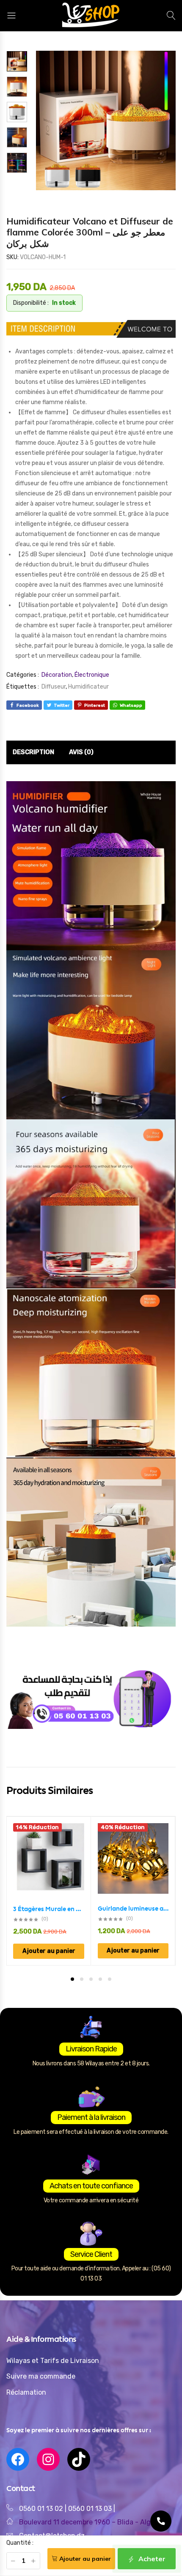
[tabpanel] (49, 1891)
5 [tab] (110, 1979)
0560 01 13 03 (91, 2509)
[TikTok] (79, 2459)
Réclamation (26, 2392)
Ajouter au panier (85, 2559)
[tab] (33, 752)
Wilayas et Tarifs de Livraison (53, 2361)
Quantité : (20, 2543)
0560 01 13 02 (41, 2509)
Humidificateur (88, 687)
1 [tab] (72, 1979)
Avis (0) (81, 752)
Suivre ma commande (41, 2376)
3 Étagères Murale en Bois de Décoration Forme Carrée (49, 1909)
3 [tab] (91, 1979)
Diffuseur (54, 687)
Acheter (151, 2559)
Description (33, 752)
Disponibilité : (31, 303)
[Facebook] (18, 2459)
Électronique (92, 675)
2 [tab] (82, 1979)
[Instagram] (48, 2459)
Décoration (57, 675)
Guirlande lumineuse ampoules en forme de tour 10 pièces (133, 1909)
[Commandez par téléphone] (161, 2521)
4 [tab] (100, 1979)
